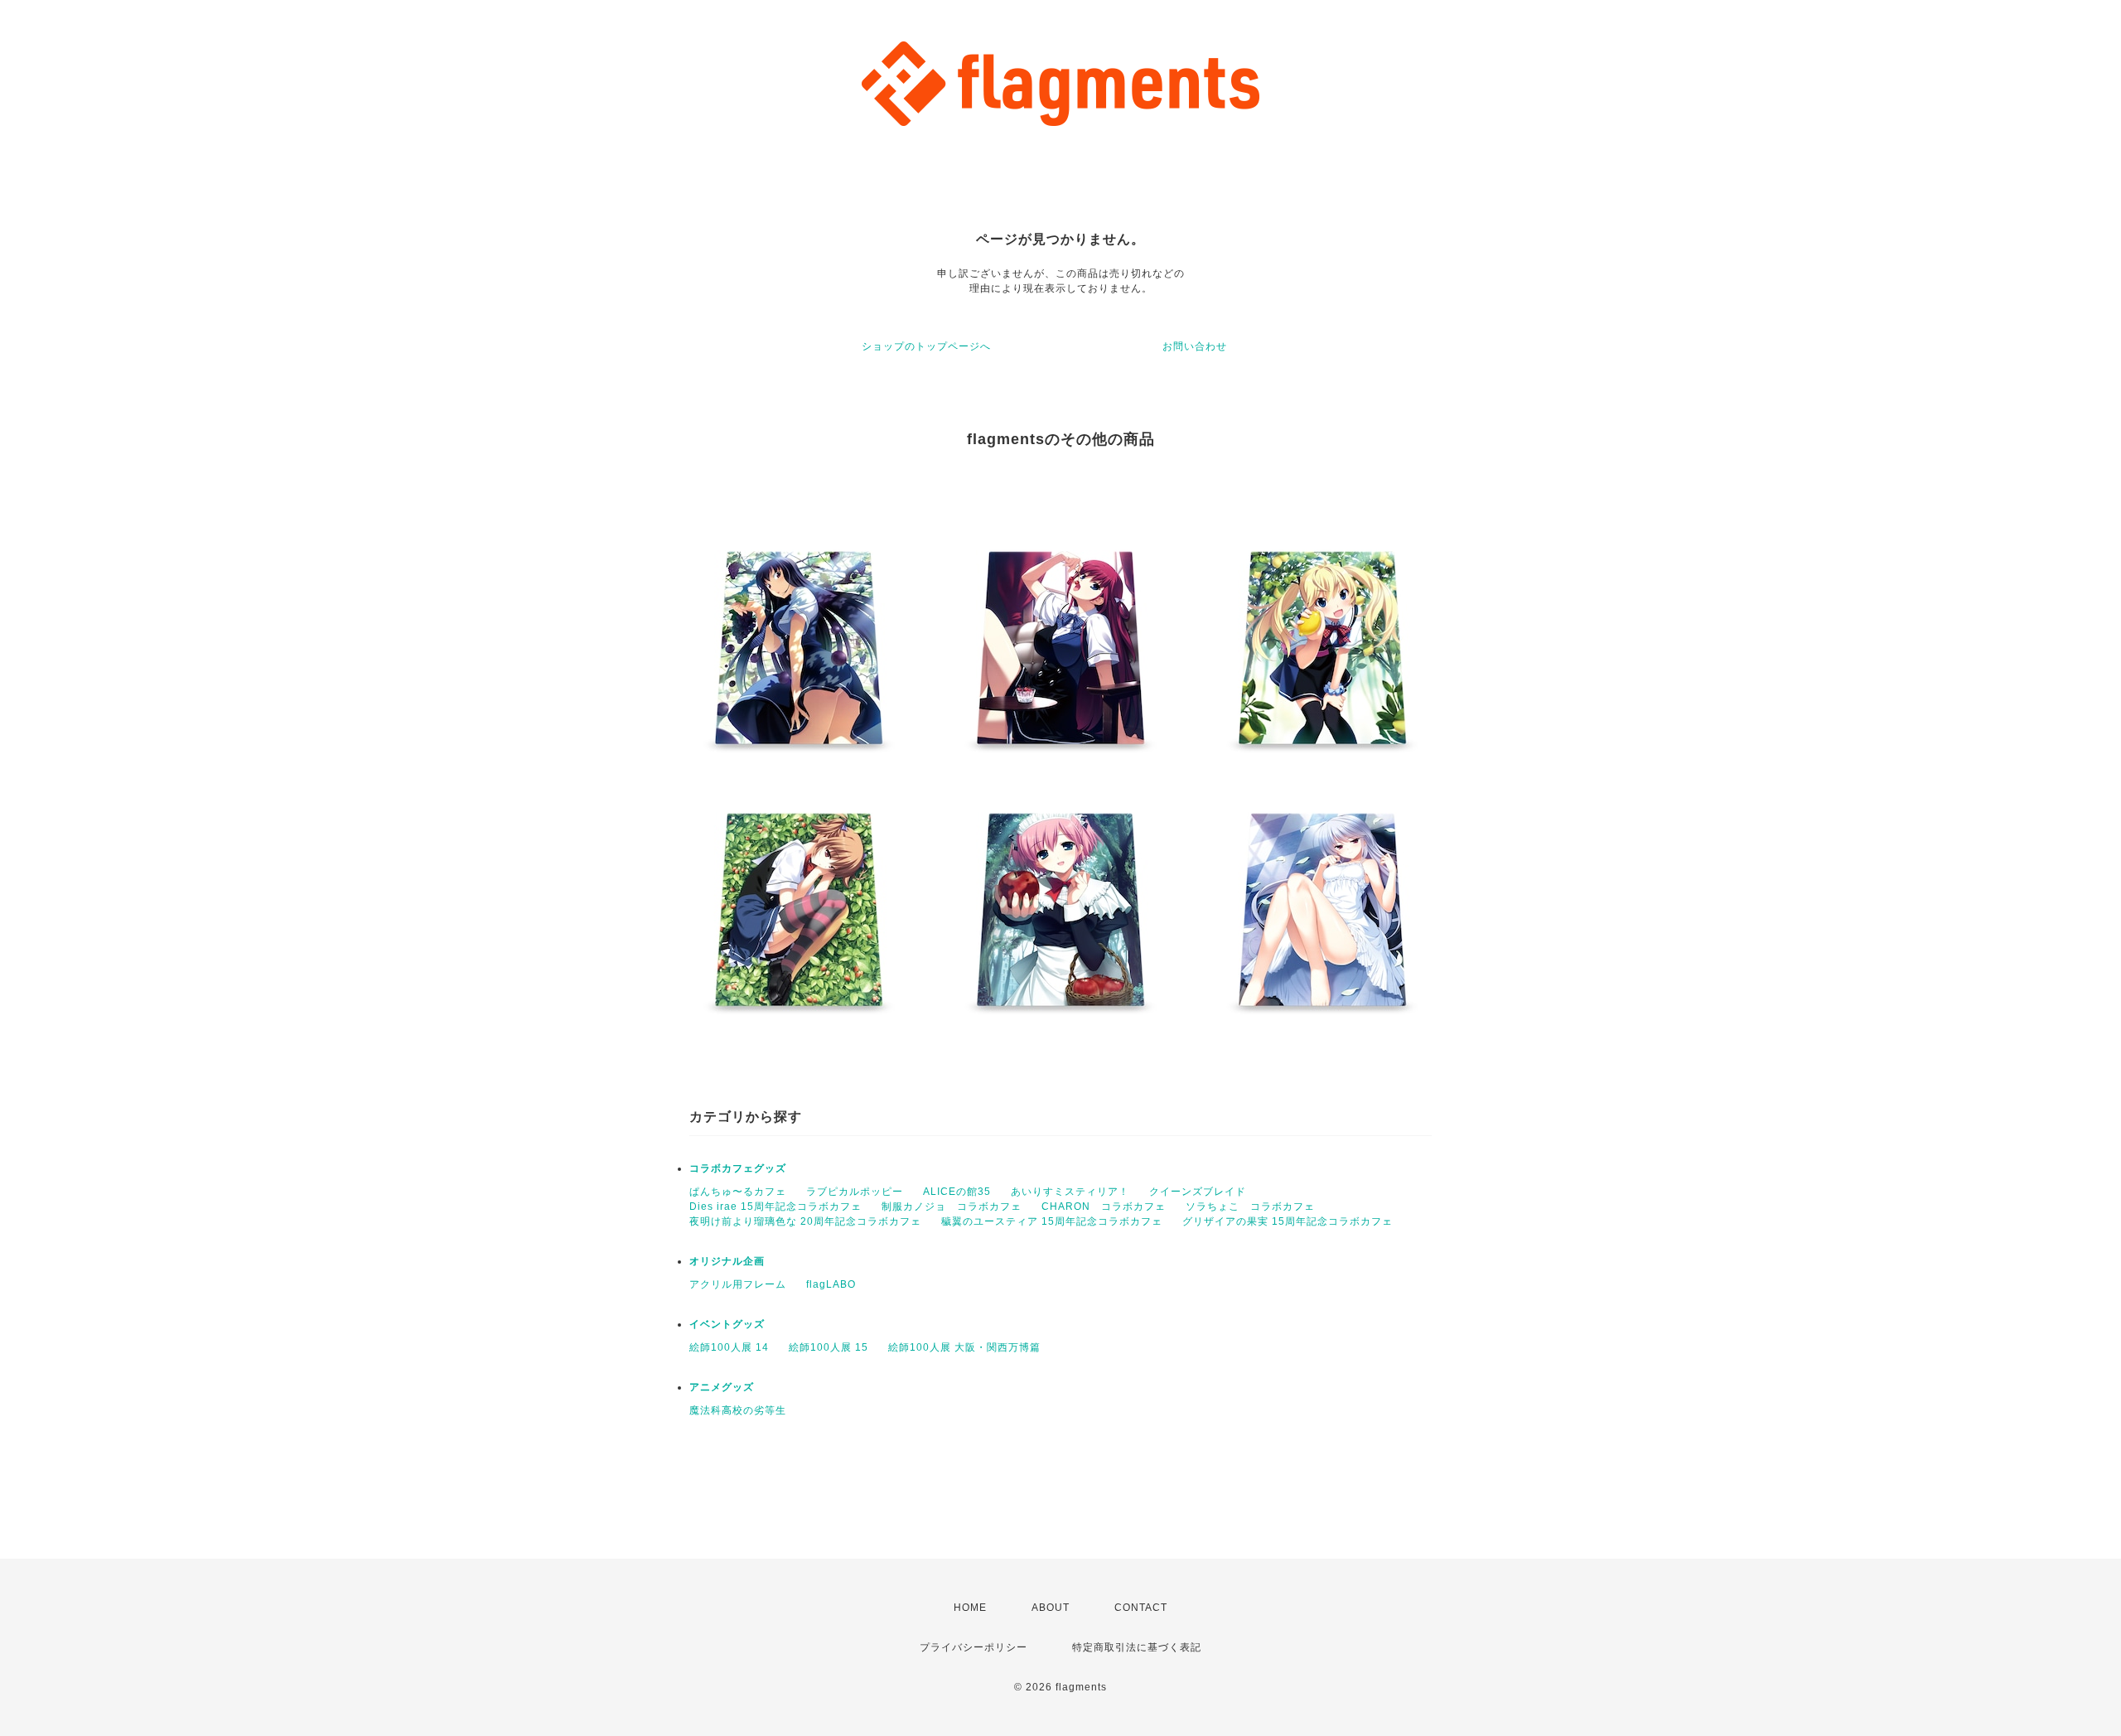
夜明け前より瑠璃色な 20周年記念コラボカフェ (805, 1221)
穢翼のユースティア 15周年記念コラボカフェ (1052, 1221)
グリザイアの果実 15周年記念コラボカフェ (1288, 1221)
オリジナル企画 (727, 1261)
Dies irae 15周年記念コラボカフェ (775, 1206)
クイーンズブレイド (1198, 1192)
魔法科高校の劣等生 (738, 1410)
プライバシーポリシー (974, 1647)
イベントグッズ (727, 1324)
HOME (970, 1608)
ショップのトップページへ (926, 346)
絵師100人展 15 (829, 1347)
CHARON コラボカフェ (1104, 1206)
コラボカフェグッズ (738, 1168)
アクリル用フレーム (738, 1284)
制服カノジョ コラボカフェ (952, 1206)
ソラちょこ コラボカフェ (1250, 1206)
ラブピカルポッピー (855, 1192)
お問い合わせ (1195, 346)
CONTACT (1141, 1608)
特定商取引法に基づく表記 (1137, 1647)
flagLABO (831, 1284)
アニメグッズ (722, 1387)
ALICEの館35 (957, 1192)
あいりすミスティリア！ (1070, 1192)
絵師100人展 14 (729, 1347)
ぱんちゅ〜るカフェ (738, 1192)
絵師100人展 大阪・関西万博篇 (964, 1347)
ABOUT (1051, 1608)
